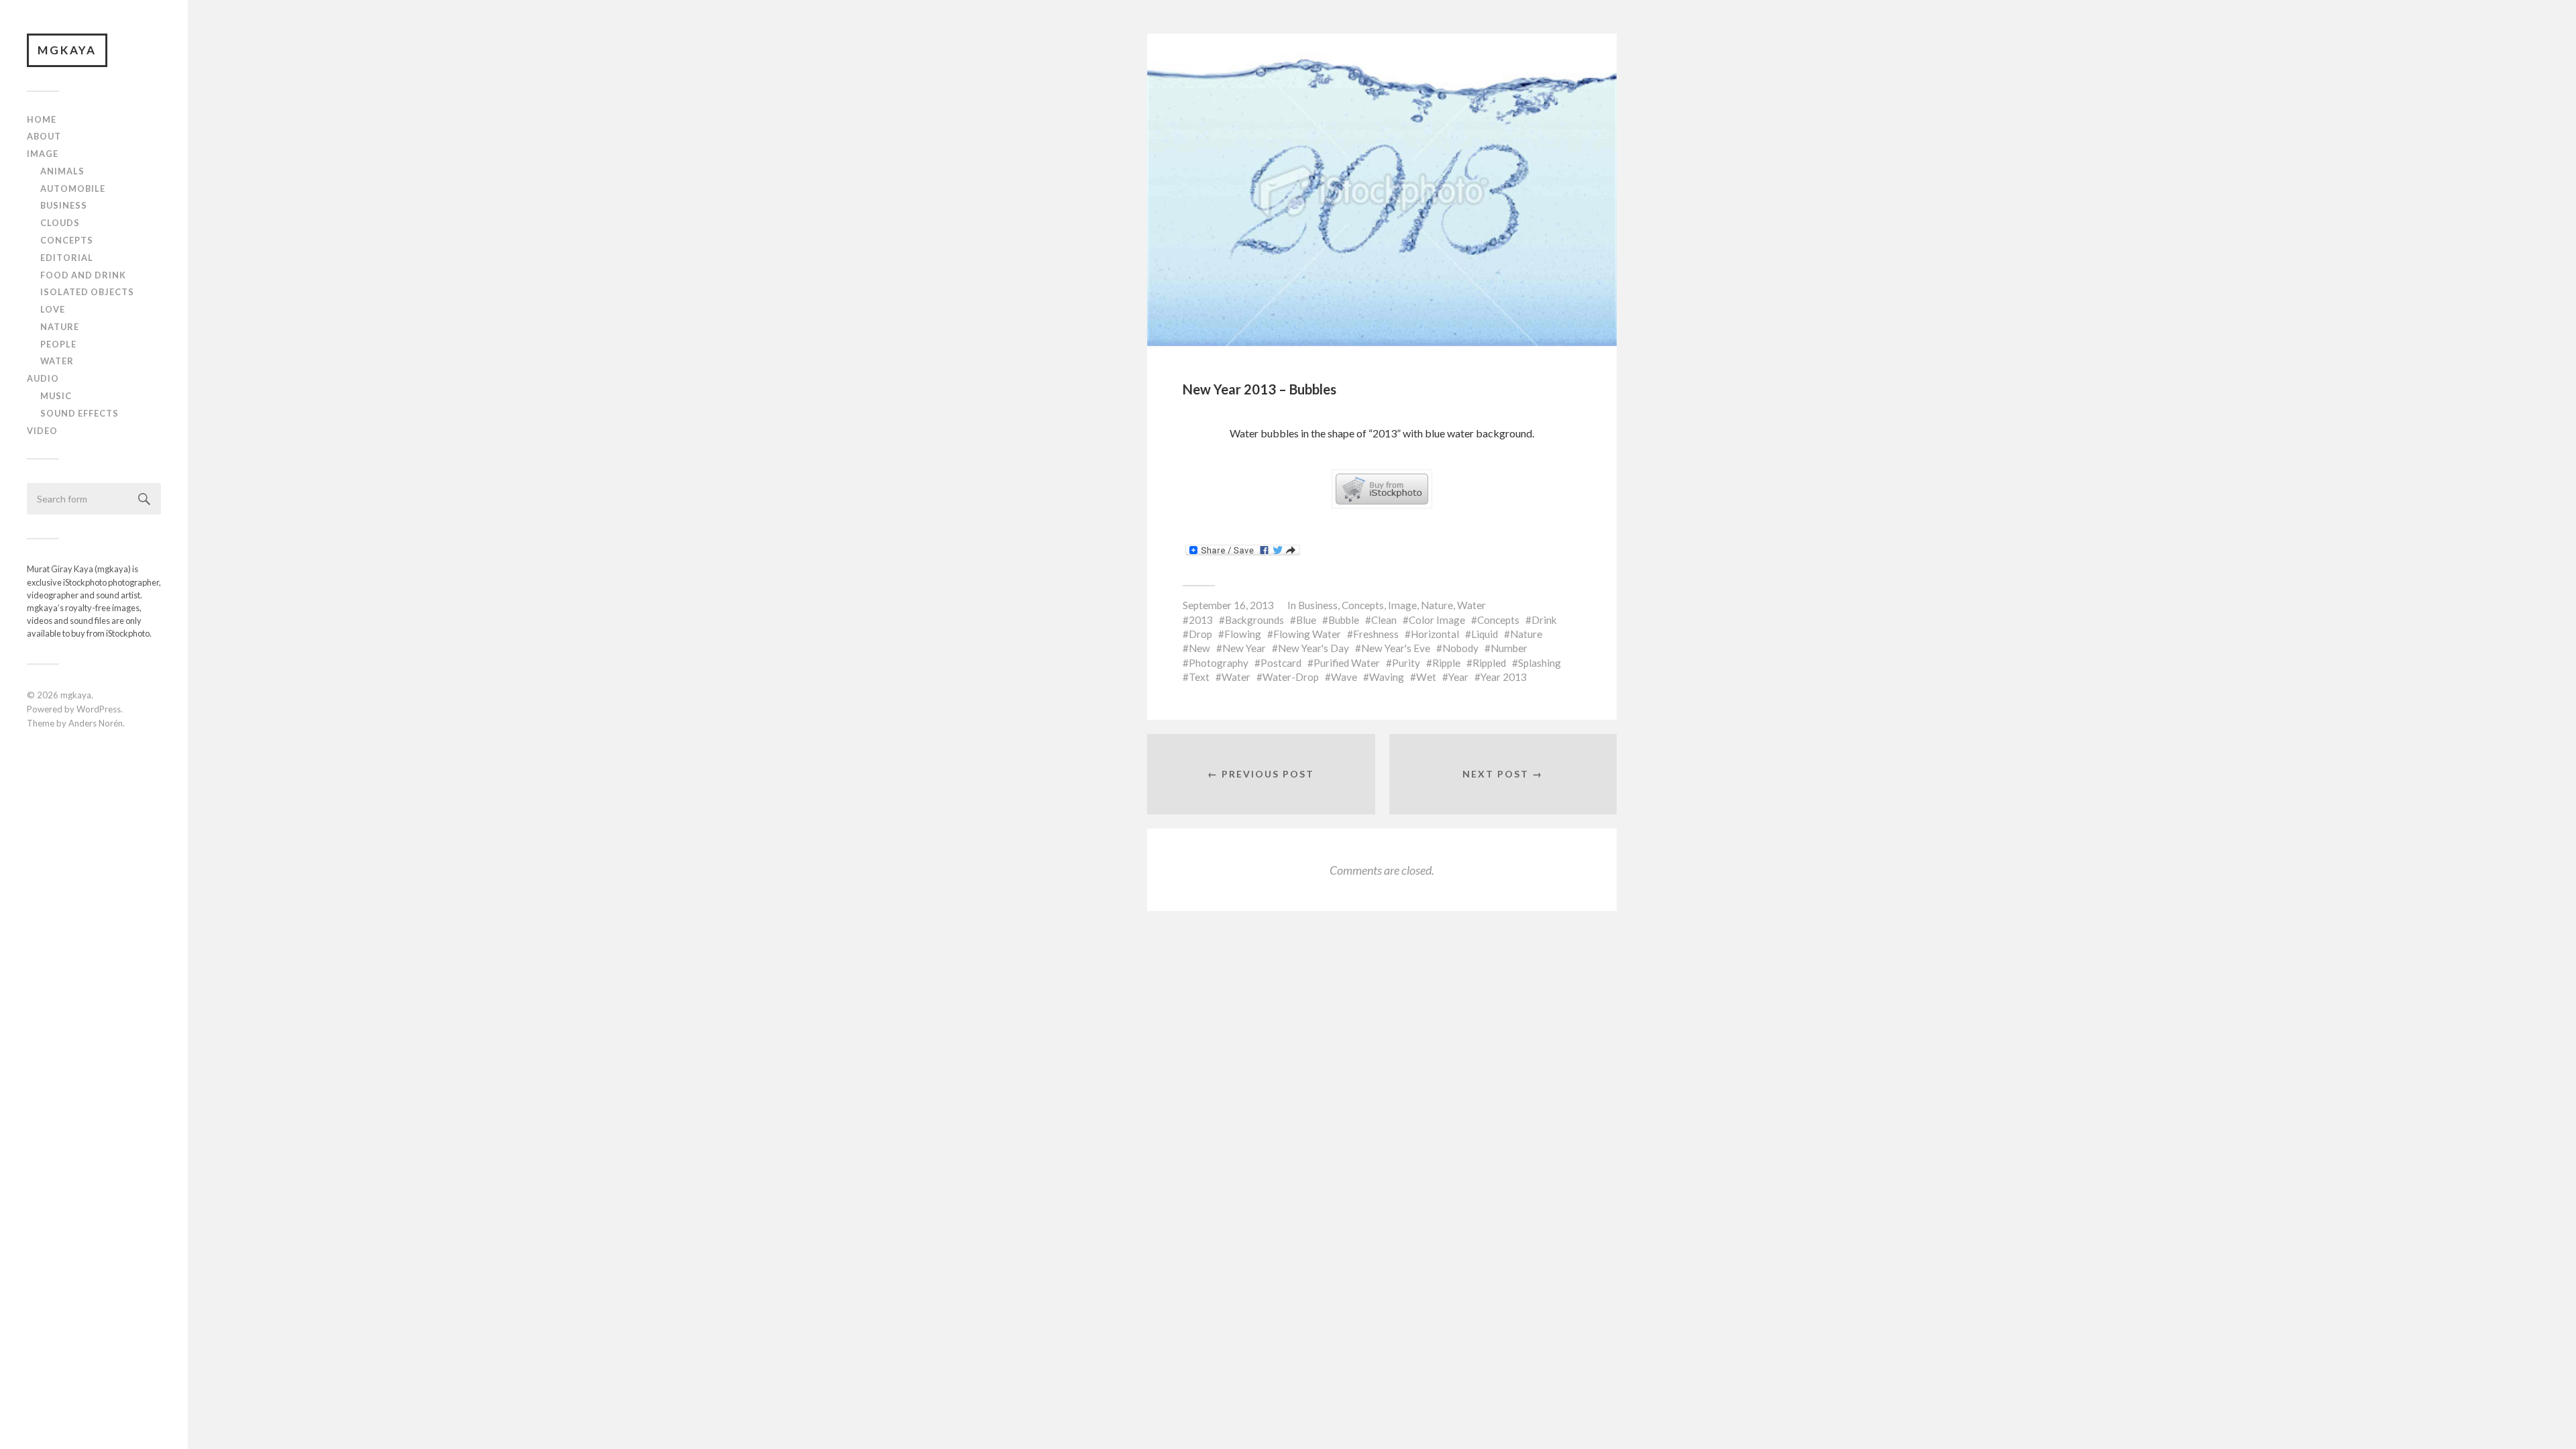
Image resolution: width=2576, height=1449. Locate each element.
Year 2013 (1504, 677)
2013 (1201, 620)
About (44, 136)
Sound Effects (79, 413)
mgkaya (67, 50)
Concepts (67, 240)
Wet (1426, 677)
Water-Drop (1291, 677)
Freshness (1376, 634)
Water (57, 361)
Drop (1200, 634)
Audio (43, 378)
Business (64, 205)
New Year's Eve (1396, 648)
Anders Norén (96, 723)
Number (1509, 648)
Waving (1387, 677)
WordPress (99, 709)
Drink (1544, 620)
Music (56, 396)
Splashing (1540, 663)
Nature (60, 327)
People (58, 344)
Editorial (67, 258)
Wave (1344, 677)
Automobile (73, 189)
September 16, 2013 (1228, 605)
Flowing (1243, 634)
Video (42, 431)
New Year (1244, 648)
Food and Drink (83, 275)
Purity (1406, 663)
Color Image (1437, 620)
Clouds (60, 223)
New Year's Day (1313, 648)
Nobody (1460, 648)
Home (42, 119)
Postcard (1281, 663)
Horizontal (1435, 634)
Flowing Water (1307, 634)
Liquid (1485, 634)
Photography (1219, 663)
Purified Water (1347, 663)
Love (53, 309)
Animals (62, 171)
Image (43, 154)
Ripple (1446, 663)
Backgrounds (1254, 620)
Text (1199, 677)
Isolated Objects (87, 292)
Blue (1306, 620)
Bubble (1344, 620)
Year (1458, 677)
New (1199, 648)
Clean (1384, 620)
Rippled (1489, 663)
